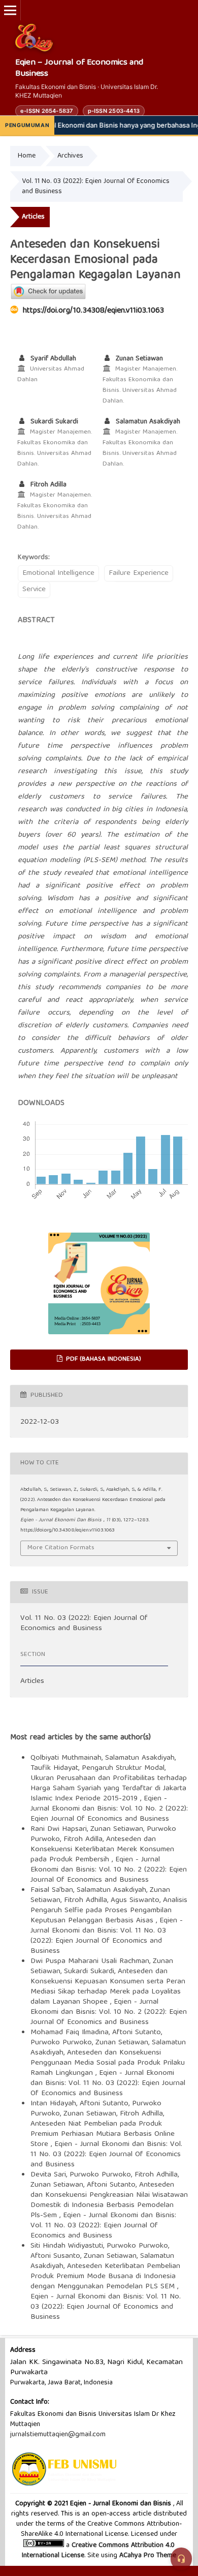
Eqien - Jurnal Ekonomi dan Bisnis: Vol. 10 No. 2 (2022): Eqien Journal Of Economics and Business (109, 1809)
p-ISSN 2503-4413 (114, 111)
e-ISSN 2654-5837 (47, 111)
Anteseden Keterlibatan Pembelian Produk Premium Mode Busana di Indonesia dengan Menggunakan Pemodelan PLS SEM (105, 2277)
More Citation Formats (61, 1548)
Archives (70, 156)
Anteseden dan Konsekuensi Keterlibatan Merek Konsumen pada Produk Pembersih (102, 1850)
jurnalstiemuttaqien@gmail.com (58, 2435)
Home (27, 156)
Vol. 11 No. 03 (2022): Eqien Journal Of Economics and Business (96, 187)
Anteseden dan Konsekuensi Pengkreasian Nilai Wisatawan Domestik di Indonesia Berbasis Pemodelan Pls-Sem (109, 2200)
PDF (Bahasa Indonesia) (103, 1359)
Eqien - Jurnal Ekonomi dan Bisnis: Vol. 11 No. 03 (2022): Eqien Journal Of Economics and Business (107, 1936)
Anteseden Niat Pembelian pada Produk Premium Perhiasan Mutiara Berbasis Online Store (103, 2134)
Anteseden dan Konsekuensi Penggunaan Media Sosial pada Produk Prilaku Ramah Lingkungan (108, 2063)
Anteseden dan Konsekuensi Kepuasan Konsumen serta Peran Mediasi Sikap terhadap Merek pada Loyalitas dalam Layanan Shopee (108, 1987)
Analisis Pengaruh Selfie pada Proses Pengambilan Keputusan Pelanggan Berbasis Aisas (109, 1911)
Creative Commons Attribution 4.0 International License (98, 2551)
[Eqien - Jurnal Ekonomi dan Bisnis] (34, 38)
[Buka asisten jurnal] (181, 2559)
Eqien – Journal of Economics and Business (79, 69)
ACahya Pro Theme (147, 2556)
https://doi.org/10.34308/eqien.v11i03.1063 (93, 311)
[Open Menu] (10, 10)
